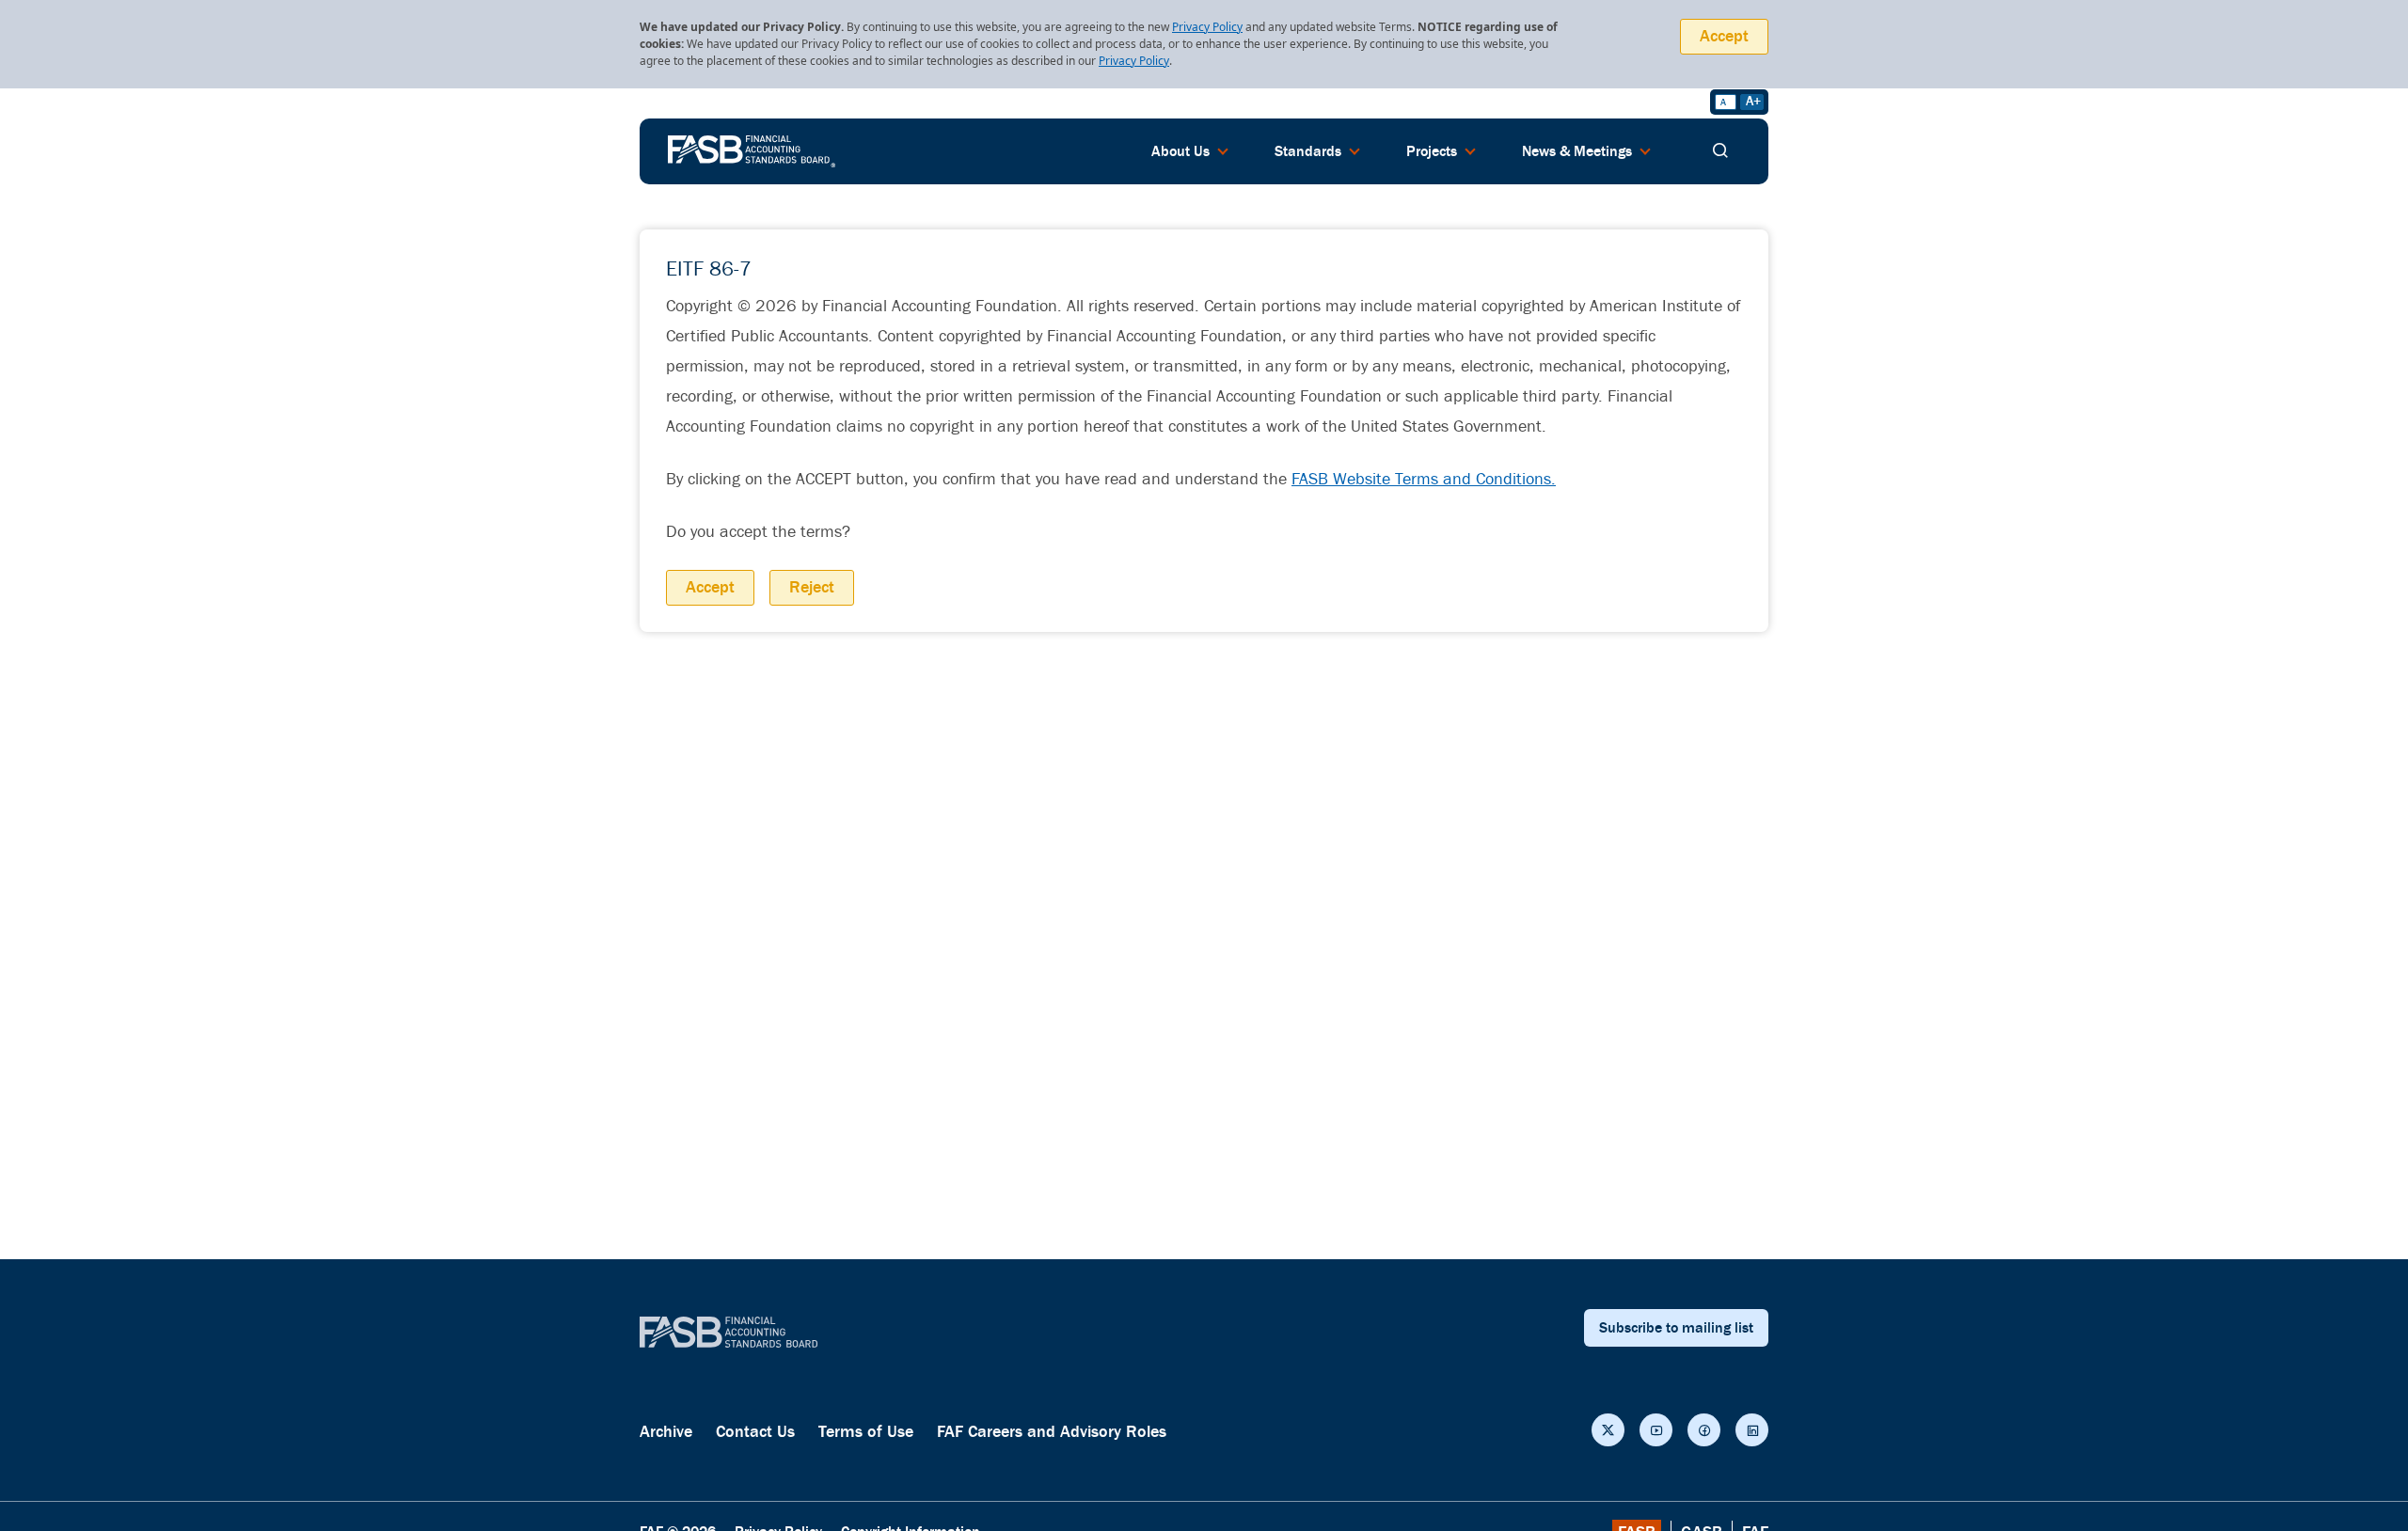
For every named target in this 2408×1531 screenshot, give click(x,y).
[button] (1608, 1430)
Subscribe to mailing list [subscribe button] (1676, 1328)
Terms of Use (866, 1432)
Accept (1724, 36)
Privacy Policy (1207, 27)
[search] (1720, 151)
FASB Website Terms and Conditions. (1424, 479)
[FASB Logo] (752, 150)
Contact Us (755, 1432)
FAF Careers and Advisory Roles (1052, 1432)
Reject (812, 587)
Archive (666, 1432)
